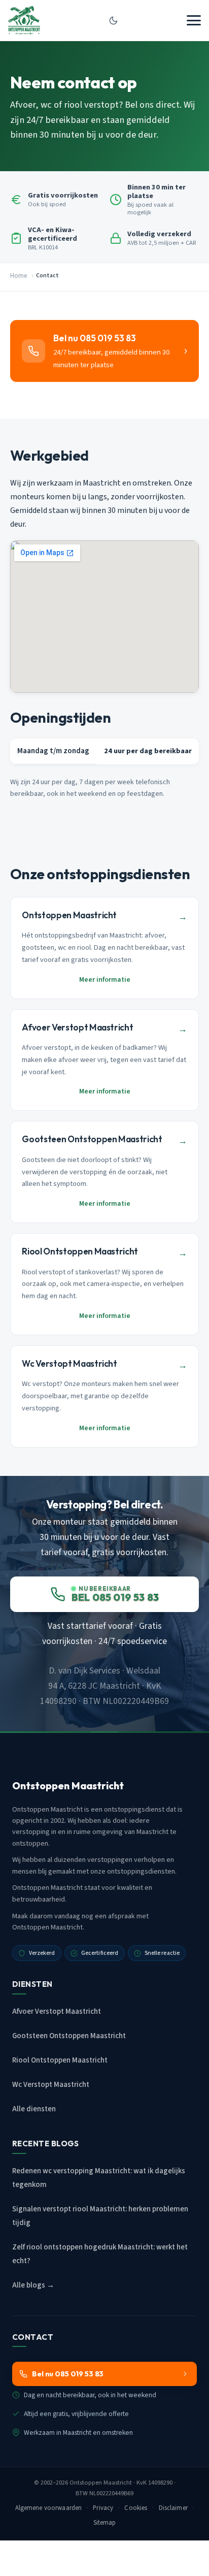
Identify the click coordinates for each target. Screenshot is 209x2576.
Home (19, 276)
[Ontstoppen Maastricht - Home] (24, 20)
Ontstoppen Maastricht (101, 2483)
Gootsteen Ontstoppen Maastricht (69, 2036)
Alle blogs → (33, 2285)
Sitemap (105, 2523)
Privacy (103, 2508)
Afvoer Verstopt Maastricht (57, 2011)
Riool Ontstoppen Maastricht (60, 2060)
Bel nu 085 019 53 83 (68, 2374)
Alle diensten (34, 2109)
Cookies (136, 2508)
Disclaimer (173, 2508)
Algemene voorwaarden (49, 2508)
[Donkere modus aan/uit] (113, 20)
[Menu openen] (194, 20)
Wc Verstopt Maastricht (51, 2085)
